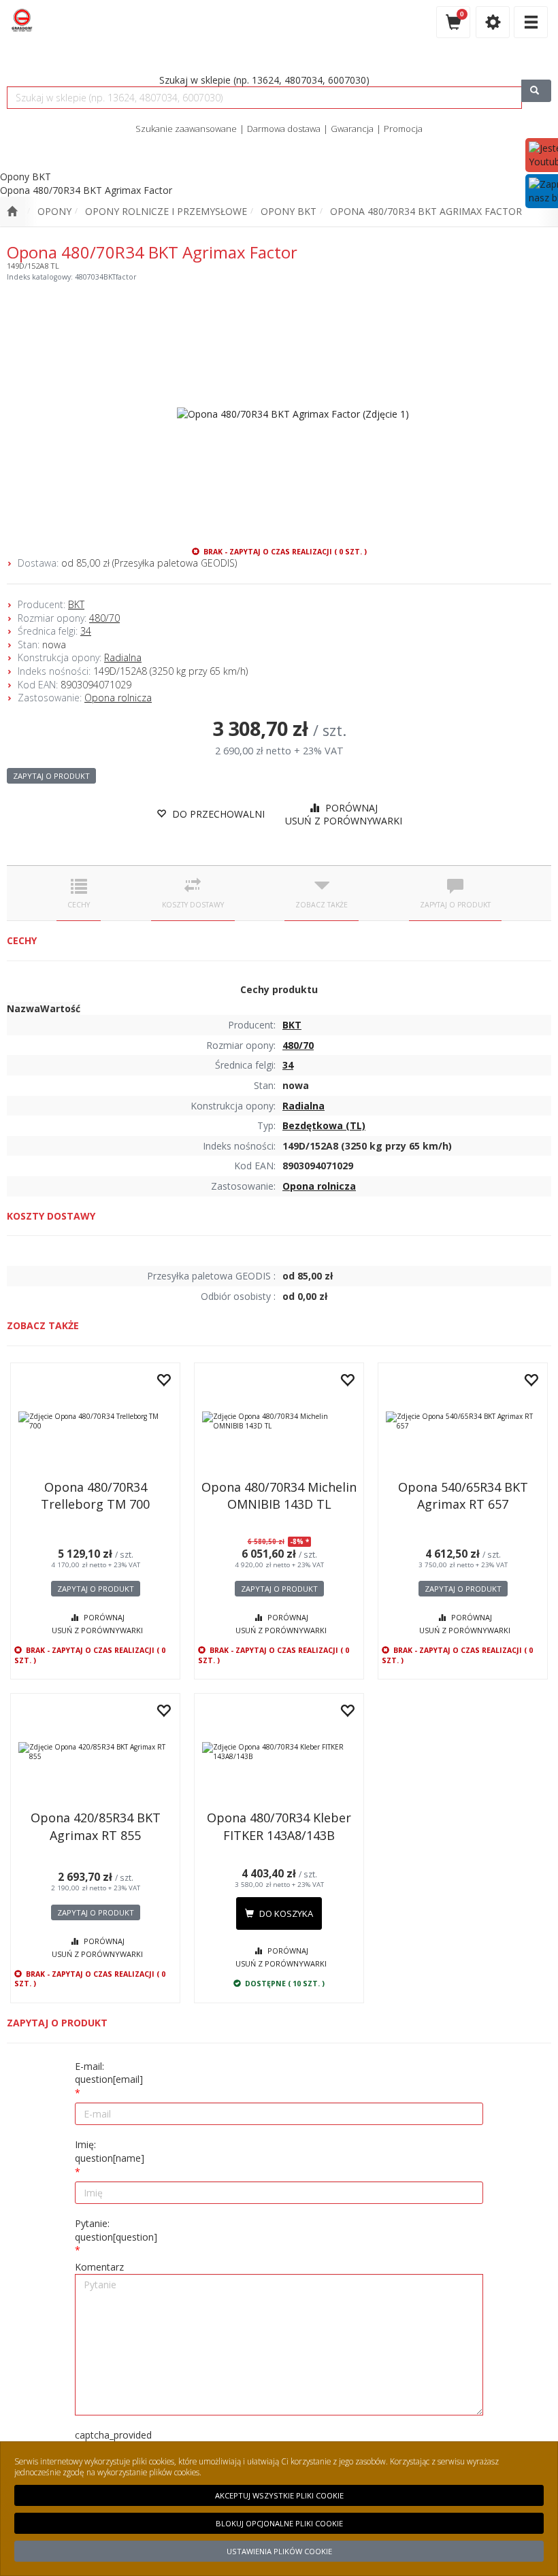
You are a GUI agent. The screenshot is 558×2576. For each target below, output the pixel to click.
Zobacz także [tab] (322, 905)
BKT (76, 604)
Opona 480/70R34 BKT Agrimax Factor (426, 211)
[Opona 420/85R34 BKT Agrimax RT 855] (95, 1752)
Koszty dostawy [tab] (193, 905)
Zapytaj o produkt (51, 776)
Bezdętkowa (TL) (324, 1125)
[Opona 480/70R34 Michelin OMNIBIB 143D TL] (279, 1421)
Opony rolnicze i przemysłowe (166, 211)
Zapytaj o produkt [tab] (455, 905)
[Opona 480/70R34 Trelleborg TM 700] (95, 1421)
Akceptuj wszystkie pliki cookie (279, 2495)
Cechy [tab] (79, 905)
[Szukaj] (536, 91)
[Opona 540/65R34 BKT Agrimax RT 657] (463, 1421)
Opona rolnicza (118, 698)
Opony (54, 211)
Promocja (403, 129)
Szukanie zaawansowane (186, 129)
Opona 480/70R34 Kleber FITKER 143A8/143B (279, 1826)
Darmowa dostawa (284, 129)
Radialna (123, 657)
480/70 (104, 618)
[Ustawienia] (493, 22)
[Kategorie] (531, 22)
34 (86, 631)
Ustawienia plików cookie (279, 2551)
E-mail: (109, 2073)
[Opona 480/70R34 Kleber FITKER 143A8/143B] (279, 1752)
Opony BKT (289, 211)
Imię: (110, 2151)
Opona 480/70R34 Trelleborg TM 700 (95, 1495)
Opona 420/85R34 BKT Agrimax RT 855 (96, 1826)
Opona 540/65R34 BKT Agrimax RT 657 (463, 1495)
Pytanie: (116, 2230)
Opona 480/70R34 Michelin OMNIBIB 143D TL (279, 1495)
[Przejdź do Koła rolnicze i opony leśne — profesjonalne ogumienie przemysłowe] (12, 212)
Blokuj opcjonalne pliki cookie (279, 2523)
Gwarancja (352, 129)
